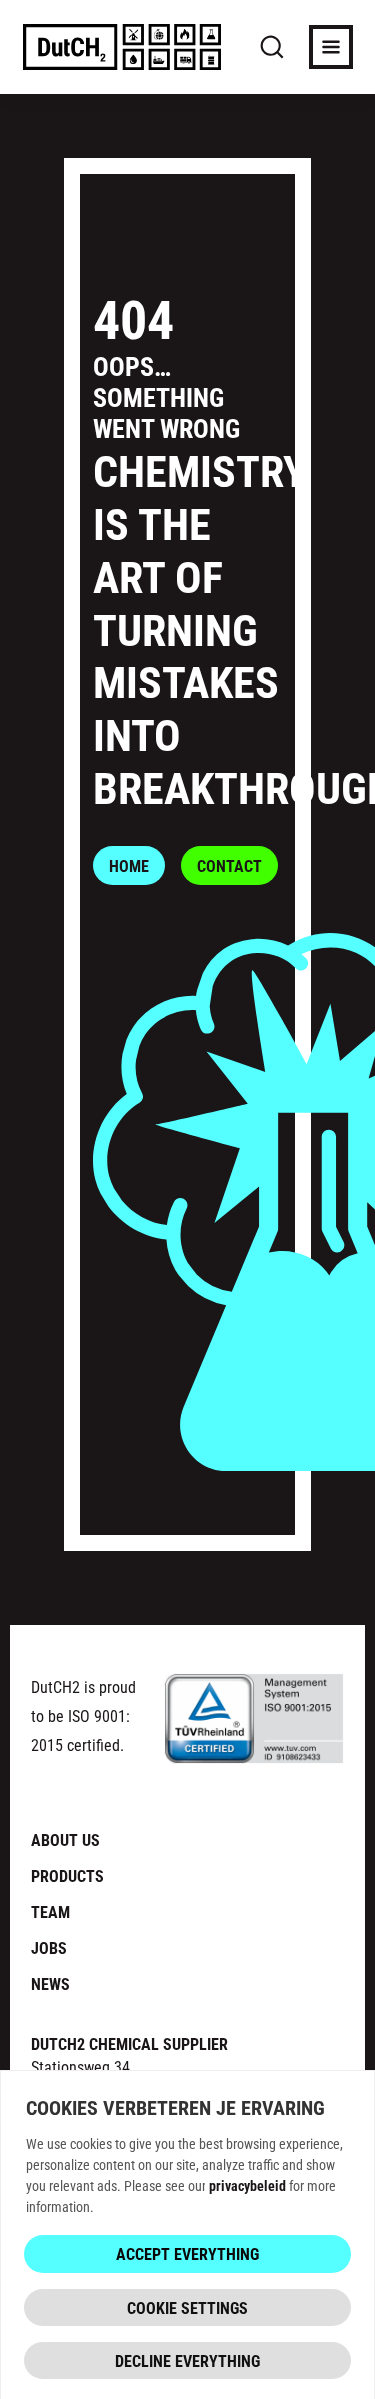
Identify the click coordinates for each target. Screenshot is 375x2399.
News (50, 1983)
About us (65, 1839)
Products (67, 1875)
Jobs (49, 1947)
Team (50, 1911)
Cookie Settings (187, 2307)
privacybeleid (247, 2185)
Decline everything (187, 2360)
